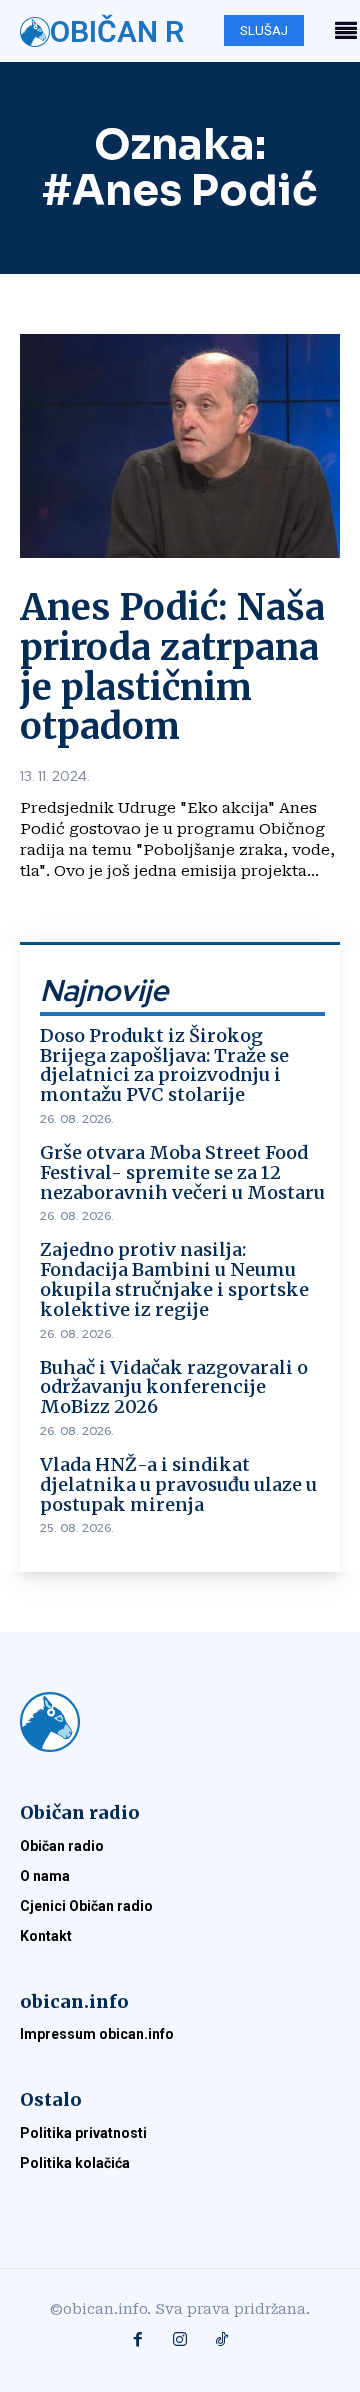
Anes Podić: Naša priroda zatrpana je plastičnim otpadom (172, 667)
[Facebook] (138, 2341)
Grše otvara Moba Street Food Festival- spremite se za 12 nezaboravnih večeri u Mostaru (182, 1172)
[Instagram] (180, 2341)
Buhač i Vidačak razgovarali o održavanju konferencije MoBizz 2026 (174, 1387)
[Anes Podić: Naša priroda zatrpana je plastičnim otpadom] (180, 446)
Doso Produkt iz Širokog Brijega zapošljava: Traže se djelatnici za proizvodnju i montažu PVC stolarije (164, 1065)
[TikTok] (222, 2341)
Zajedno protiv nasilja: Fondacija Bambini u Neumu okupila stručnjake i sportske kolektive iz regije (174, 1279)
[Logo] (180, 1722)
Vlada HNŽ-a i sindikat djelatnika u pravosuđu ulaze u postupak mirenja (178, 1484)
